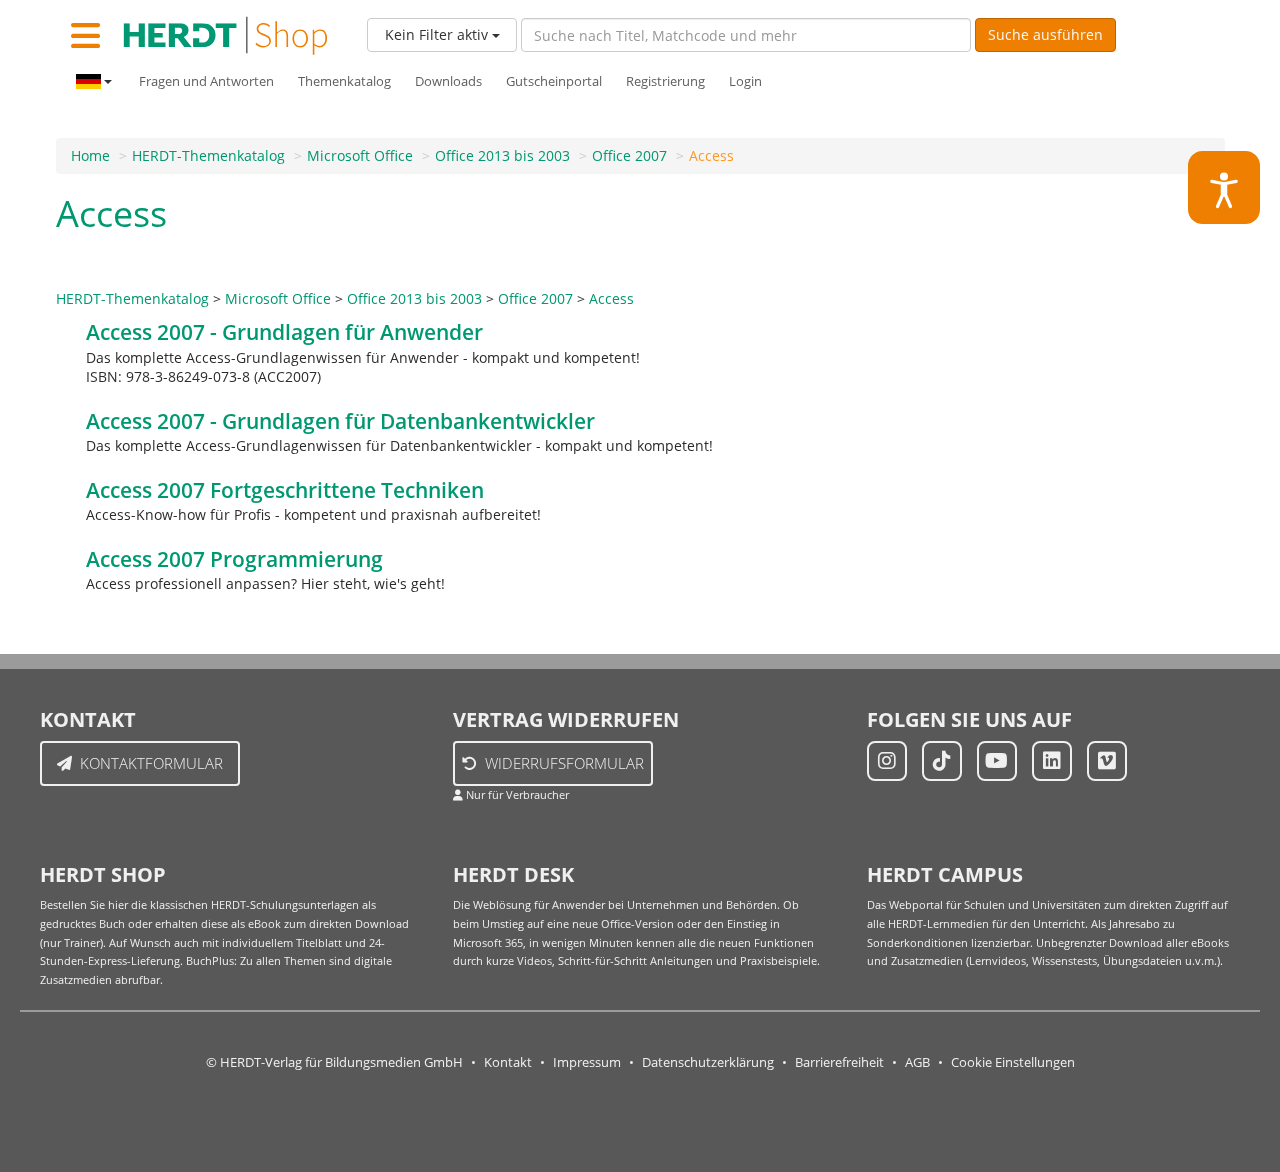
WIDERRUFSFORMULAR (564, 763)
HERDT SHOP (103, 874)
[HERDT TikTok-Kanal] (942, 761)
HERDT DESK (513, 874)
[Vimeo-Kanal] (1107, 761)
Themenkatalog (344, 81)
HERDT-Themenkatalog (208, 155)
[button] (1224, 187)
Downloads (448, 81)
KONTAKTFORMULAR (151, 763)
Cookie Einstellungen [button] (1013, 1062)
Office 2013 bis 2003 (502, 155)
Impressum (587, 1062)
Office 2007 (629, 155)
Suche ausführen (1045, 34)
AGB (917, 1062)
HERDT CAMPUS (945, 874)
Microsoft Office (360, 155)
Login (745, 81)
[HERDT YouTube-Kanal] (997, 761)
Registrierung (665, 81)
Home (90, 155)
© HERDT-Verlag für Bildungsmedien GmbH (334, 1062)
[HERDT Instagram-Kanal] (887, 761)
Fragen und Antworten (206, 81)
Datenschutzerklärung (708, 1062)
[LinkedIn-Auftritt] (1052, 761)
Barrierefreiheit (839, 1062)
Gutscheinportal (554, 81)
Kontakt (508, 1062)
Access (711, 155)
